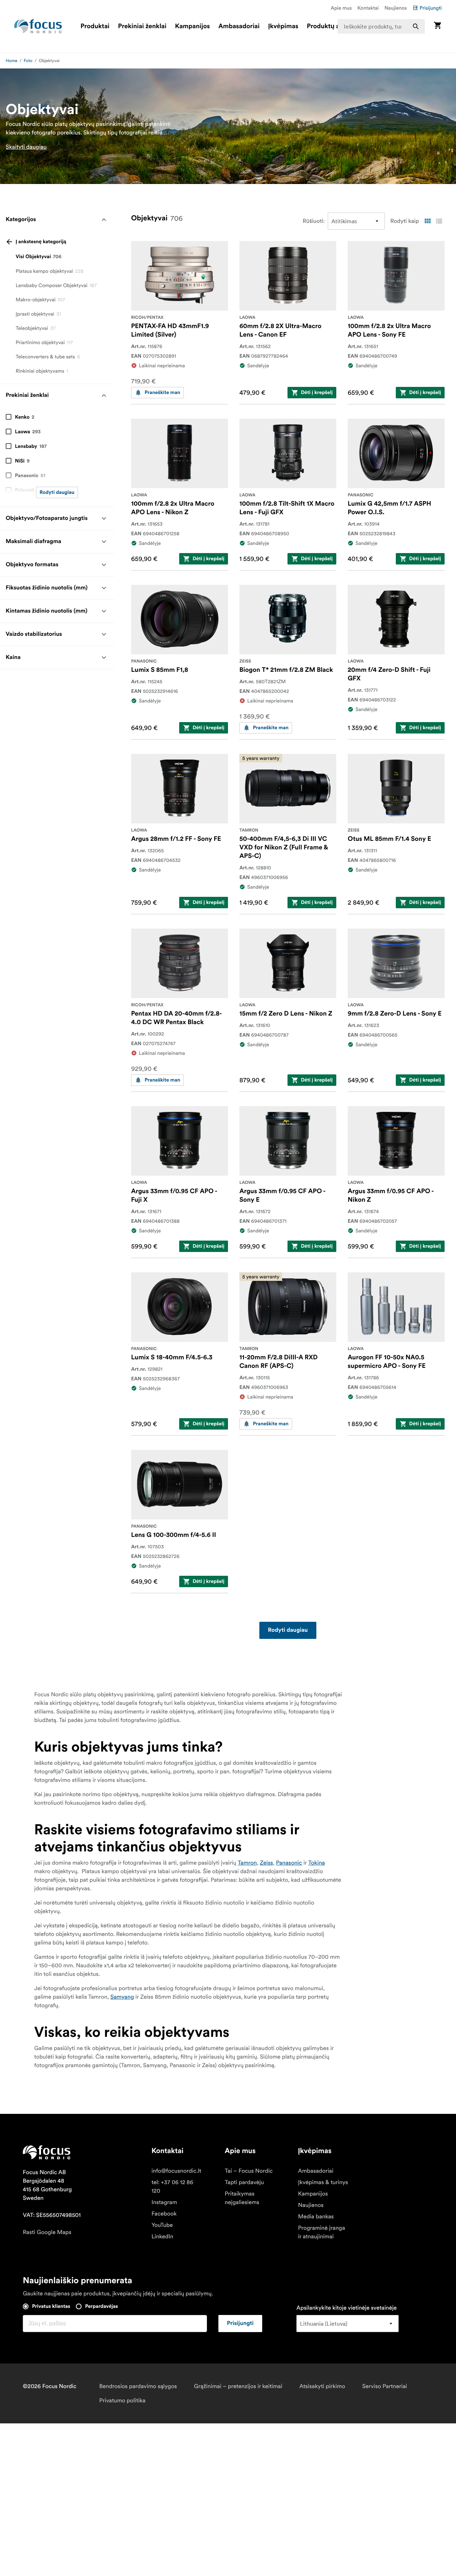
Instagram (164, 2202)
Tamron (247, 1863)
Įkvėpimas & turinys (323, 2182)
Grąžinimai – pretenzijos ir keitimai (238, 2386)
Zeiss (266, 1863)
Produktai (95, 26)
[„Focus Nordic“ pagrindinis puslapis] (38, 26)
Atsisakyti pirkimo (322, 2386)
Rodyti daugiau (57, 492)
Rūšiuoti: (314, 221)
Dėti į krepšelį (317, 393)
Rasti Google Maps (47, 2232)
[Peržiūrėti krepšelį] (437, 26)
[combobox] (381, 26)
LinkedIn (162, 2237)
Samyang (122, 1997)
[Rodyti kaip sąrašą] (439, 221)
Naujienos (396, 8)
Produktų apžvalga (335, 26)
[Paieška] (416, 26)
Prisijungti (431, 8)
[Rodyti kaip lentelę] (427, 221)
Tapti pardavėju (244, 2182)
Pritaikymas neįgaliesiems (242, 2198)
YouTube (162, 2225)
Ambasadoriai (239, 26)
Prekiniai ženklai (142, 26)
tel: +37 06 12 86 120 (172, 2187)
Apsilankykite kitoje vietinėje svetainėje (346, 2308)
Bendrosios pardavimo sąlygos (138, 2386)
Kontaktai (368, 8)
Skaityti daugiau (26, 147)
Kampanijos (192, 26)
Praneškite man (162, 393)
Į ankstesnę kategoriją (41, 242)
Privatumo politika (122, 2401)
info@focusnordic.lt (176, 2171)
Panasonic (289, 1863)
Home (12, 61)
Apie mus (341, 8)
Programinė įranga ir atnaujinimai (322, 2232)
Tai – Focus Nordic (249, 2171)
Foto (28, 61)
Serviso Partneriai (385, 2386)
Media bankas (316, 2217)
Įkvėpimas (283, 26)
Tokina (317, 1863)
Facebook (164, 2214)
